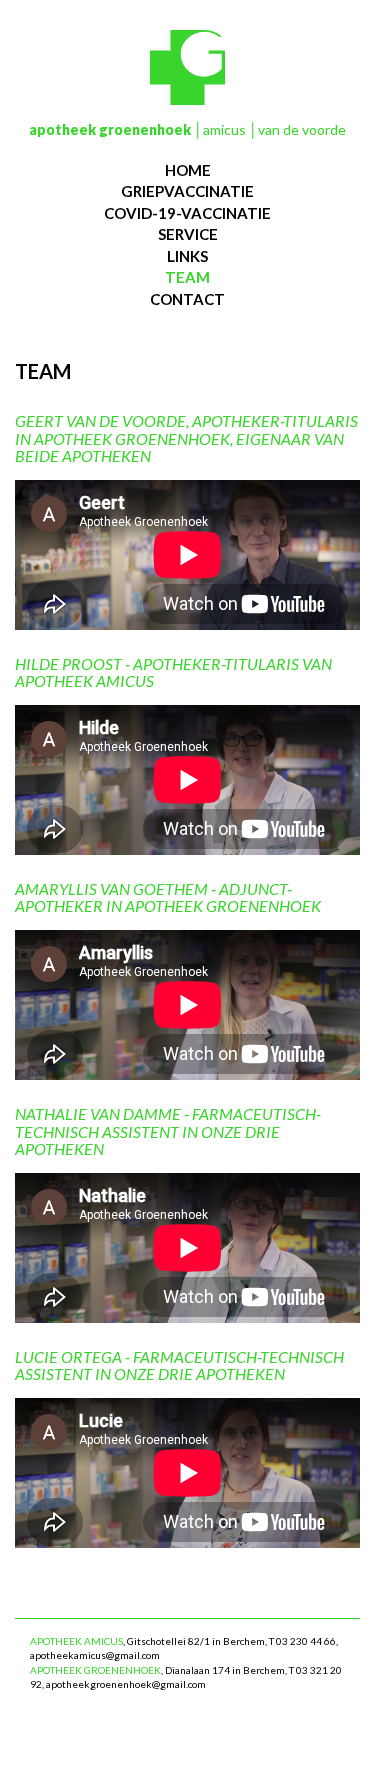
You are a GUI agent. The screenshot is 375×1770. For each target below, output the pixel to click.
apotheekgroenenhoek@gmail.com (126, 1684)
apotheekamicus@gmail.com (95, 1655)
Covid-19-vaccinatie (187, 213)
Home (188, 170)
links (187, 256)
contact (187, 299)
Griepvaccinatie (187, 191)
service (188, 234)
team (187, 277)
